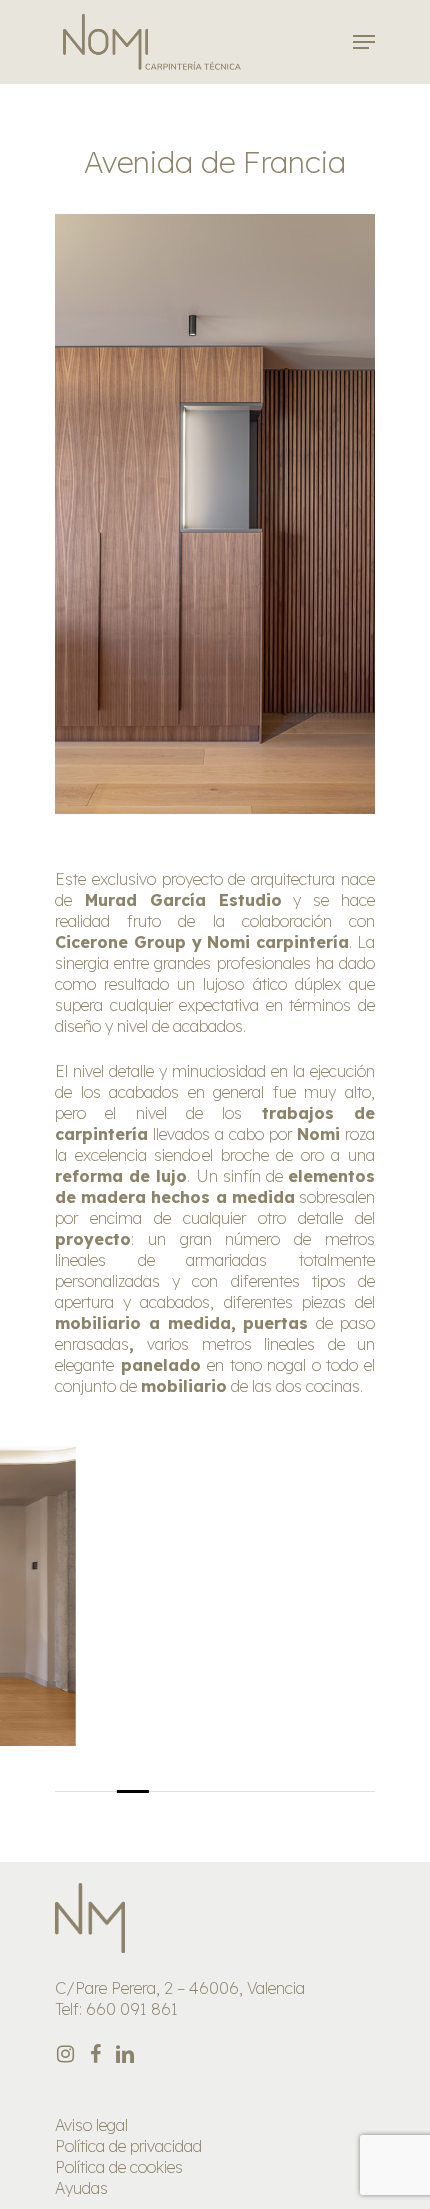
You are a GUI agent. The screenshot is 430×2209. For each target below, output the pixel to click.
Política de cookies (119, 2167)
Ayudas (81, 2188)
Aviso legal (91, 2125)
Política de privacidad (128, 2146)
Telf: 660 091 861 (116, 2009)
